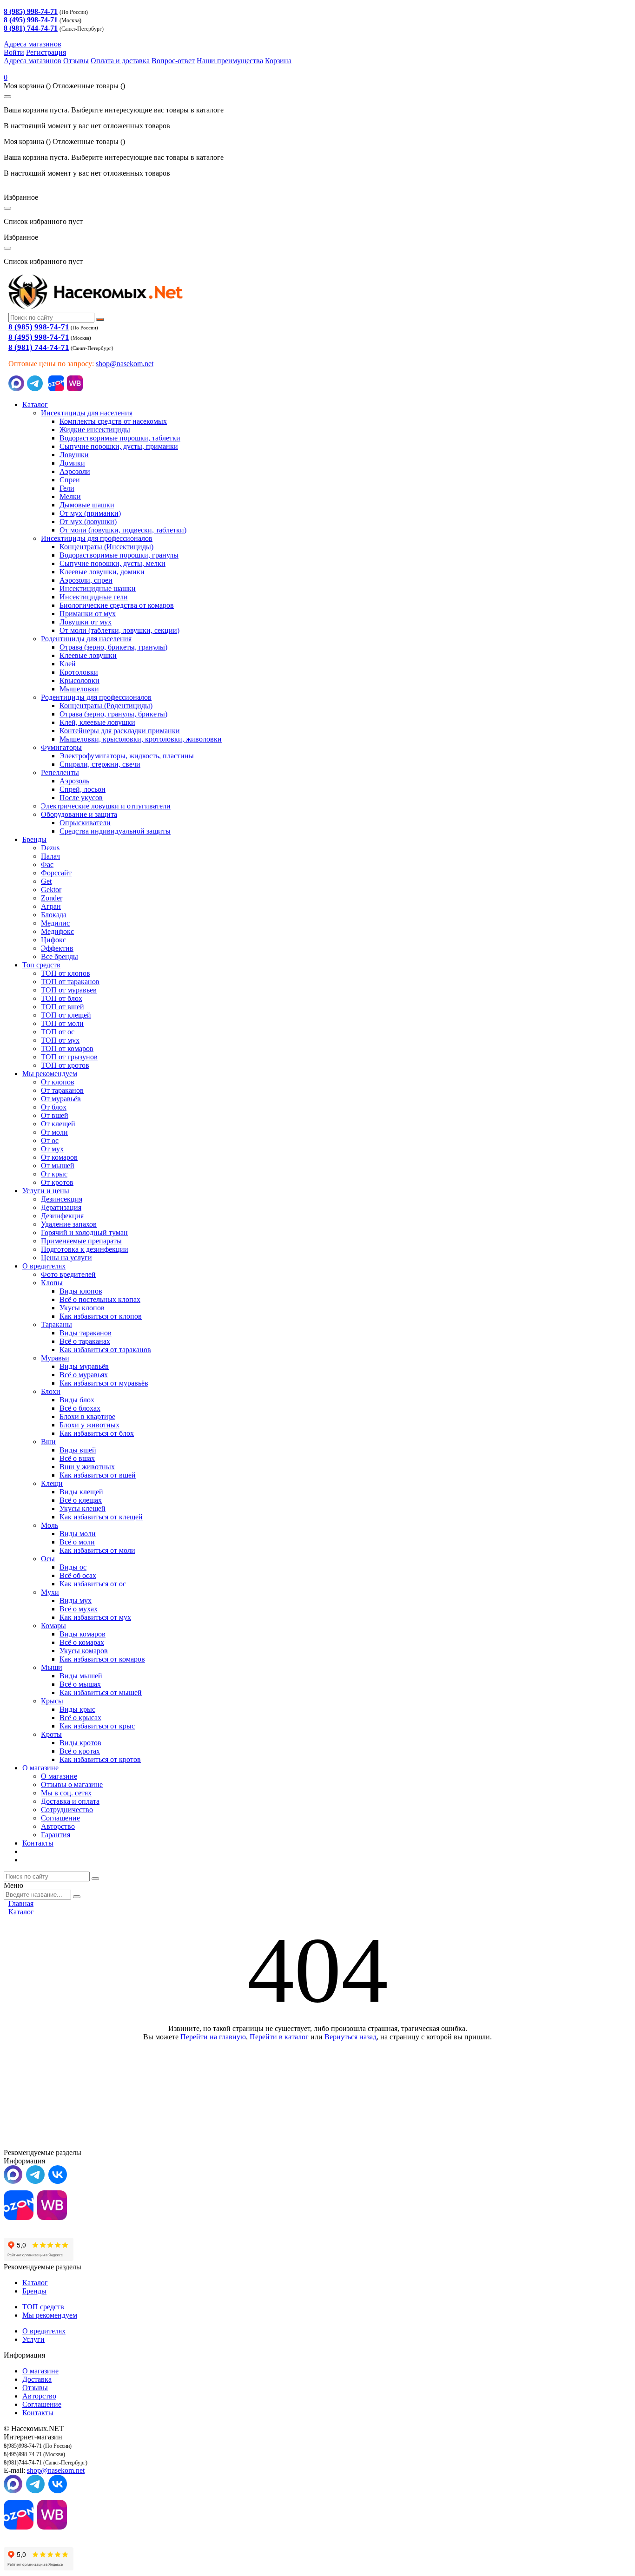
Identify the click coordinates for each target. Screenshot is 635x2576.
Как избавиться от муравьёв (104, 1383)
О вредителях (44, 1266)
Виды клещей (81, 1492)
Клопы (52, 1283)
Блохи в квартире (87, 1416)
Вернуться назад (351, 2037)
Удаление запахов (69, 1224)
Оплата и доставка (120, 61)
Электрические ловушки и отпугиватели (106, 806)
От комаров (59, 1157)
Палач (50, 856)
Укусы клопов (82, 1308)
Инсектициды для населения (87, 413)
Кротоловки (79, 672)
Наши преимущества (230, 61)
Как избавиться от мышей (101, 1692)
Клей (68, 664)
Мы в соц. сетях (66, 1793)
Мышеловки (79, 689)
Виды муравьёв (84, 1366)
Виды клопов (81, 1291)
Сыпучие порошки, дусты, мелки (112, 563)
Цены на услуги (66, 1258)
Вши (48, 1442)
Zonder (52, 898)
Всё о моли (77, 1542)
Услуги (33, 2339)
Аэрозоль (74, 781)
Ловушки (74, 455)
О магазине (40, 1768)
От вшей (55, 1115)
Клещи (52, 1483)
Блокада (54, 915)
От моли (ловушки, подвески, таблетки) (123, 530)
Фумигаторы (61, 747)
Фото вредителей (68, 1274)
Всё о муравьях (84, 1375)
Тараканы (56, 1324)
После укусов (81, 798)
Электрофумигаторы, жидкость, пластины (127, 756)
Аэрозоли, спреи (86, 580)
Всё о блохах (80, 1408)
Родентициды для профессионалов (96, 697)
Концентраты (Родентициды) (106, 706)
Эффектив (57, 948)
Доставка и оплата (70, 1801)
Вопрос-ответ (173, 61)
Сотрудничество (67, 1810)
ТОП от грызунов (69, 1057)
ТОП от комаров (67, 1048)
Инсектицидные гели (94, 597)
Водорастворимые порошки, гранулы (119, 555)
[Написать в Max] (16, 389)
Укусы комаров (84, 1651)
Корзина (278, 61)
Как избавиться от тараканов (105, 1350)
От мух (52, 1149)
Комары (53, 1626)
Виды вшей (78, 1450)
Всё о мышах (80, 1684)
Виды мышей (81, 1676)
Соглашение (60, 1818)
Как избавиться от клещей (101, 1517)
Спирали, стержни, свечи (100, 764)
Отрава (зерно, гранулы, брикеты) (113, 714)
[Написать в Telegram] (35, 389)
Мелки (70, 496)
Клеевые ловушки (88, 655)
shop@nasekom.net (125, 364)
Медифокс (57, 931)
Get (46, 881)
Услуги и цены (46, 1191)
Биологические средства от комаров (117, 605)
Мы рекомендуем (50, 1074)
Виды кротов (80, 1743)
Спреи (70, 480)
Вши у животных (87, 1467)
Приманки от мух (88, 614)
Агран (51, 906)
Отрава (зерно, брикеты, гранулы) (113, 647)
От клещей (58, 1124)
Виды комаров (83, 1634)
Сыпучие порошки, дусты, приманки (119, 446)
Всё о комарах (82, 1642)
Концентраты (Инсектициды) (106, 547)
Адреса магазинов (33, 44)
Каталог (35, 404)
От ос (50, 1140)
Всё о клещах (81, 1500)
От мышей (58, 1166)
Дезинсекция (62, 1199)
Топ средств (41, 965)
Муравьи (55, 1358)
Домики (72, 463)
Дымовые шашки (87, 505)
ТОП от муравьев (69, 990)
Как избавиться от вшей (98, 1475)
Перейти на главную (213, 2037)
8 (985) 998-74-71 (39, 327)
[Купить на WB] (75, 389)
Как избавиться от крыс (97, 1726)
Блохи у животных (89, 1425)
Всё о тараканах (85, 1341)
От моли (54, 1132)
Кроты (51, 1734)
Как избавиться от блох (97, 1433)
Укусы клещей (83, 1508)
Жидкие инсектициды (95, 430)
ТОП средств (43, 2307)
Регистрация (46, 52)
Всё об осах (78, 1575)
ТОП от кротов (65, 1065)
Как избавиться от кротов (100, 1759)
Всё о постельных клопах (100, 1299)
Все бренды (60, 956)
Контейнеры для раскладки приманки (120, 731)
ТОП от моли (62, 1023)
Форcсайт (56, 873)
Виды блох (77, 1400)
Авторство (58, 1826)
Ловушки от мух (86, 622)
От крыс (54, 1174)
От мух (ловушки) (88, 522)
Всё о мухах (79, 1609)
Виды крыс (77, 1709)
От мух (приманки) (90, 513)
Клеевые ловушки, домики (102, 572)
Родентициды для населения (86, 639)
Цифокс (53, 940)
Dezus (50, 848)
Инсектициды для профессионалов (97, 538)
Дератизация (61, 1207)
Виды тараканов (86, 1333)
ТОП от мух (60, 1040)
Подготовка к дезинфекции (85, 1249)
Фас (47, 864)
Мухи (50, 1592)
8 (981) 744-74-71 (39, 347)
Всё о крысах (80, 1718)
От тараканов (62, 1090)
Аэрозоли (75, 471)
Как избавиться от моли (97, 1550)
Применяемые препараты (81, 1241)
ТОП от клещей (66, 1015)
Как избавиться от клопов (101, 1316)
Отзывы (76, 61)
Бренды (34, 839)
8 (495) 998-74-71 (39, 337)
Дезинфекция (62, 1216)
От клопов (58, 1082)
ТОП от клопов (66, 973)
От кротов (57, 1182)
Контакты (38, 1843)
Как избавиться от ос (93, 1584)
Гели (67, 488)
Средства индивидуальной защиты (115, 831)
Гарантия (56, 1835)
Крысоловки (79, 680)
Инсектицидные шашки (98, 588)
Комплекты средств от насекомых (113, 421)
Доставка (37, 2379)
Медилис (55, 923)
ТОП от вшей (63, 1007)
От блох (54, 1107)
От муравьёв (61, 1099)
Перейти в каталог (279, 2037)
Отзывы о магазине (72, 1784)
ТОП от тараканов (70, 982)
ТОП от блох (62, 998)
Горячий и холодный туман (84, 1232)
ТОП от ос (58, 1032)
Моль (50, 1525)
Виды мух (76, 1600)
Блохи (51, 1391)
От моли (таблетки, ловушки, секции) (119, 630)
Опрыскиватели (85, 823)
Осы (48, 1559)
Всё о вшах (77, 1458)
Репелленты (60, 772)
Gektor (51, 890)
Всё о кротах (80, 1751)
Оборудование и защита (79, 814)
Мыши (52, 1667)
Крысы (52, 1701)
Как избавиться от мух (95, 1617)
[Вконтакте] (58, 2181)
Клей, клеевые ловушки (97, 722)
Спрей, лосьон (83, 789)
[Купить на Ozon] (56, 389)
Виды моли (78, 1534)
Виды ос (73, 1567)
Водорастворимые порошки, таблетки (120, 438)
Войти (14, 52)
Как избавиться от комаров (102, 1659)
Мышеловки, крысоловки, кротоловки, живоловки (141, 739)
